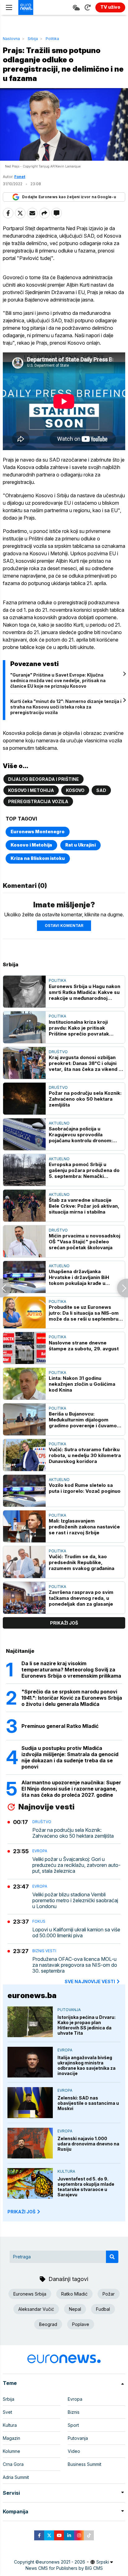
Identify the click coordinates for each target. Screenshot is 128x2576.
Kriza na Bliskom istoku (38, 858)
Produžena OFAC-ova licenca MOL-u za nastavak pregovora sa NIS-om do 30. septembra (75, 1965)
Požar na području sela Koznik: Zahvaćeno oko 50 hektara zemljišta (85, 1099)
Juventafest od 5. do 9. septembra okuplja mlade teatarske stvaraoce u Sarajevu (86, 2187)
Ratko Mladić (74, 2294)
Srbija (33, 39)
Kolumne (11, 2451)
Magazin (11, 2438)
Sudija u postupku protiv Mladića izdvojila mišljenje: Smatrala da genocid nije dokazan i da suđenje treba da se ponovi (70, 1757)
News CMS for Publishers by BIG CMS (64, 2568)
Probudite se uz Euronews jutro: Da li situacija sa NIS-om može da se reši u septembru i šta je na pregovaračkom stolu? (85, 1313)
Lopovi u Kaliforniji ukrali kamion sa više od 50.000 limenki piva (76, 1933)
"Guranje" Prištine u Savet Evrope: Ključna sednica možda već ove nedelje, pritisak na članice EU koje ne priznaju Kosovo (58, 680)
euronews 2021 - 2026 (62, 2562)
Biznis (74, 2412)
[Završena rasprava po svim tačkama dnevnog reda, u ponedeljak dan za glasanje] (24, 1598)
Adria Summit (16, 2477)
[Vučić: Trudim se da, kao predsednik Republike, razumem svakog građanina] (24, 1562)
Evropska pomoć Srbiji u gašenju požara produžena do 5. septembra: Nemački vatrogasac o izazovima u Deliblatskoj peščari (84, 1170)
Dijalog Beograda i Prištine (43, 779)
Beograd (48, 2324)
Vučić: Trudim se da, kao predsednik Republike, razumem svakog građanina (82, 1562)
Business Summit (85, 2464)
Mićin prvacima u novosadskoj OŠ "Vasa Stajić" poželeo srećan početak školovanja (85, 1242)
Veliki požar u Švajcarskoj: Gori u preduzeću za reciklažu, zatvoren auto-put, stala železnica (76, 1865)
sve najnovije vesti (90, 1981)
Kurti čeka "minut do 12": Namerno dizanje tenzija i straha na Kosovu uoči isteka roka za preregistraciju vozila (66, 707)
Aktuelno (59, 1123)
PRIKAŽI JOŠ (21, 2212)
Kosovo (75, 790)
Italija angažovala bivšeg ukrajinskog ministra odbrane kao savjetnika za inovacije (87, 2065)
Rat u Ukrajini (80, 845)
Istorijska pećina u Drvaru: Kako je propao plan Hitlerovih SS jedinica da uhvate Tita (87, 2025)
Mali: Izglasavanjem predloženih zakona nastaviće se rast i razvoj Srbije (84, 1527)
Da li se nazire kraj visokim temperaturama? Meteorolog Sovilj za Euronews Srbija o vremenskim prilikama (71, 1670)
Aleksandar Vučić (36, 2309)
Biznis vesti (44, 1951)
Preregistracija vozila (38, 801)
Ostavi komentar (64, 926)
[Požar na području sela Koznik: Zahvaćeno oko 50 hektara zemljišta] (24, 1099)
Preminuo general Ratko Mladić (60, 1726)
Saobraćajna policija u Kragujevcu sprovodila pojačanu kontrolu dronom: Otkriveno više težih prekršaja (85, 1135)
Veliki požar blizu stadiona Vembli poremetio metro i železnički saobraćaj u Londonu (75, 1901)
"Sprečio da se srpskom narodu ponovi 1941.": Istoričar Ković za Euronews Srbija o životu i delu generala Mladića (72, 1698)
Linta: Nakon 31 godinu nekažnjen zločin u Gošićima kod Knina (82, 1384)
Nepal (75, 2309)
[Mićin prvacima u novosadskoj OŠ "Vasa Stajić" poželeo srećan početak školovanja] (24, 1241)
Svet (7, 2412)
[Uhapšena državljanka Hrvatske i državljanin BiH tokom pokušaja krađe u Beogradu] (24, 1277)
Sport (73, 2425)
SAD (101, 790)
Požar (109, 2294)
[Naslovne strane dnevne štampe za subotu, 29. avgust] (24, 1348)
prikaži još (64, 1623)
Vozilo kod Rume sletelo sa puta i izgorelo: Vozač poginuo (85, 1488)
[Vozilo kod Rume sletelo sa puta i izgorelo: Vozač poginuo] (24, 1491)
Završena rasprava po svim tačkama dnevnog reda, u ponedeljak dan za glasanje (81, 1598)
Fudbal (103, 2309)
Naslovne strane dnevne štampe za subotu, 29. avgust (84, 1346)
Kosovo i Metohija (31, 790)
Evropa (40, 1851)
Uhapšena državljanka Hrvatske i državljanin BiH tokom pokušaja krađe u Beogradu (79, 1277)
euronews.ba (32, 1995)
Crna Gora (13, 2464)
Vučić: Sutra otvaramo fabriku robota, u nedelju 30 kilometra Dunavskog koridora (85, 1455)
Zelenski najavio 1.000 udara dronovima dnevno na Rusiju (88, 2144)
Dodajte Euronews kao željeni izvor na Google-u (69, 197)
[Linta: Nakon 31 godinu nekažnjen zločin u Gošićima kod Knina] (24, 1384)
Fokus (39, 1921)
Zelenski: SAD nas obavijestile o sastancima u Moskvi (88, 2103)
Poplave (81, 2324)
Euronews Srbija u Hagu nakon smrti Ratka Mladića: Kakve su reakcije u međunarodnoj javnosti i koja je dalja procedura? (85, 992)
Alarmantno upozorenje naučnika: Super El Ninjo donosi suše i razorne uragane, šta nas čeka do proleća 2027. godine (71, 1789)
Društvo (58, 1052)
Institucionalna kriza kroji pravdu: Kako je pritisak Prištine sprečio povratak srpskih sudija (79, 1028)
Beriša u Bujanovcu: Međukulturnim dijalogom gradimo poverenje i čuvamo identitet (83, 1420)
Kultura (66, 2171)
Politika (52, 39)
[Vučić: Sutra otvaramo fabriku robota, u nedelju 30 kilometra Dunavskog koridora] (24, 1455)
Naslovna (11, 39)
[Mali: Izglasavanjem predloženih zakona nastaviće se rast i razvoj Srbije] (24, 1526)
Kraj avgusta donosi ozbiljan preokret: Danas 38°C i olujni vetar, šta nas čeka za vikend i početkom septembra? (84, 1063)
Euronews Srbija (30, 2294)
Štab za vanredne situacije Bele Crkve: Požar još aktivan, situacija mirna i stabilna (84, 1206)
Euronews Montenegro (38, 832)
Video (74, 2451)
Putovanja (69, 2010)
